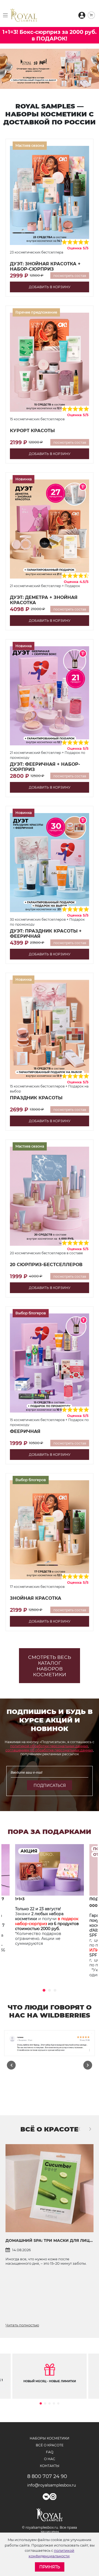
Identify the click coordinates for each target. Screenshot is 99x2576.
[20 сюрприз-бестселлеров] (50, 1196)
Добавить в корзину (50, 287)
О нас (50, 2459)
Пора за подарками (50, 1832)
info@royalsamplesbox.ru (50, 2485)
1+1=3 (20, 1899)
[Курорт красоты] (50, 362)
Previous (11, 2065)
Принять (50, 2567)
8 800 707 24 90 (47, 2476)
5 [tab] (58, 2403)
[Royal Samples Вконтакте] (46, 2497)
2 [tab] (50, 1990)
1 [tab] (44, 1990)
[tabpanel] (50, 1908)
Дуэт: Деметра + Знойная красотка (44, 600)
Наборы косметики (50, 2438)
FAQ (50, 2452)
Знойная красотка (36, 1598)
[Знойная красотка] (50, 1530)
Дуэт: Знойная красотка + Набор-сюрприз (45, 266)
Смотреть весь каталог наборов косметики (50, 1666)
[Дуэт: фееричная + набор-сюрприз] (50, 696)
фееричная (25, 1431)
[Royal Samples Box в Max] (53, 2497)
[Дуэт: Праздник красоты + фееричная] (50, 862)
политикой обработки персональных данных (49, 1746)
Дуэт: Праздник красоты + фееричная (46, 934)
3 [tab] (55, 1990)
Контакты (50, 2466)
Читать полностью (22, 2325)
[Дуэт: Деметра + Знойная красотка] (50, 529)
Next (88, 2065)
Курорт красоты (32, 431)
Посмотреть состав (70, 276)
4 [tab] (54, 2403)
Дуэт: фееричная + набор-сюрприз (45, 767)
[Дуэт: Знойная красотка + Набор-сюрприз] (50, 195)
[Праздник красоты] (50, 1029)
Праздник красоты (36, 1098)
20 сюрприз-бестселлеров (46, 1265)
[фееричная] (50, 1363)
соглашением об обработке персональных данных (49, 1750)
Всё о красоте (49, 2129)
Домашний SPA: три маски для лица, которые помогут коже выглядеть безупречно (50, 2240)
